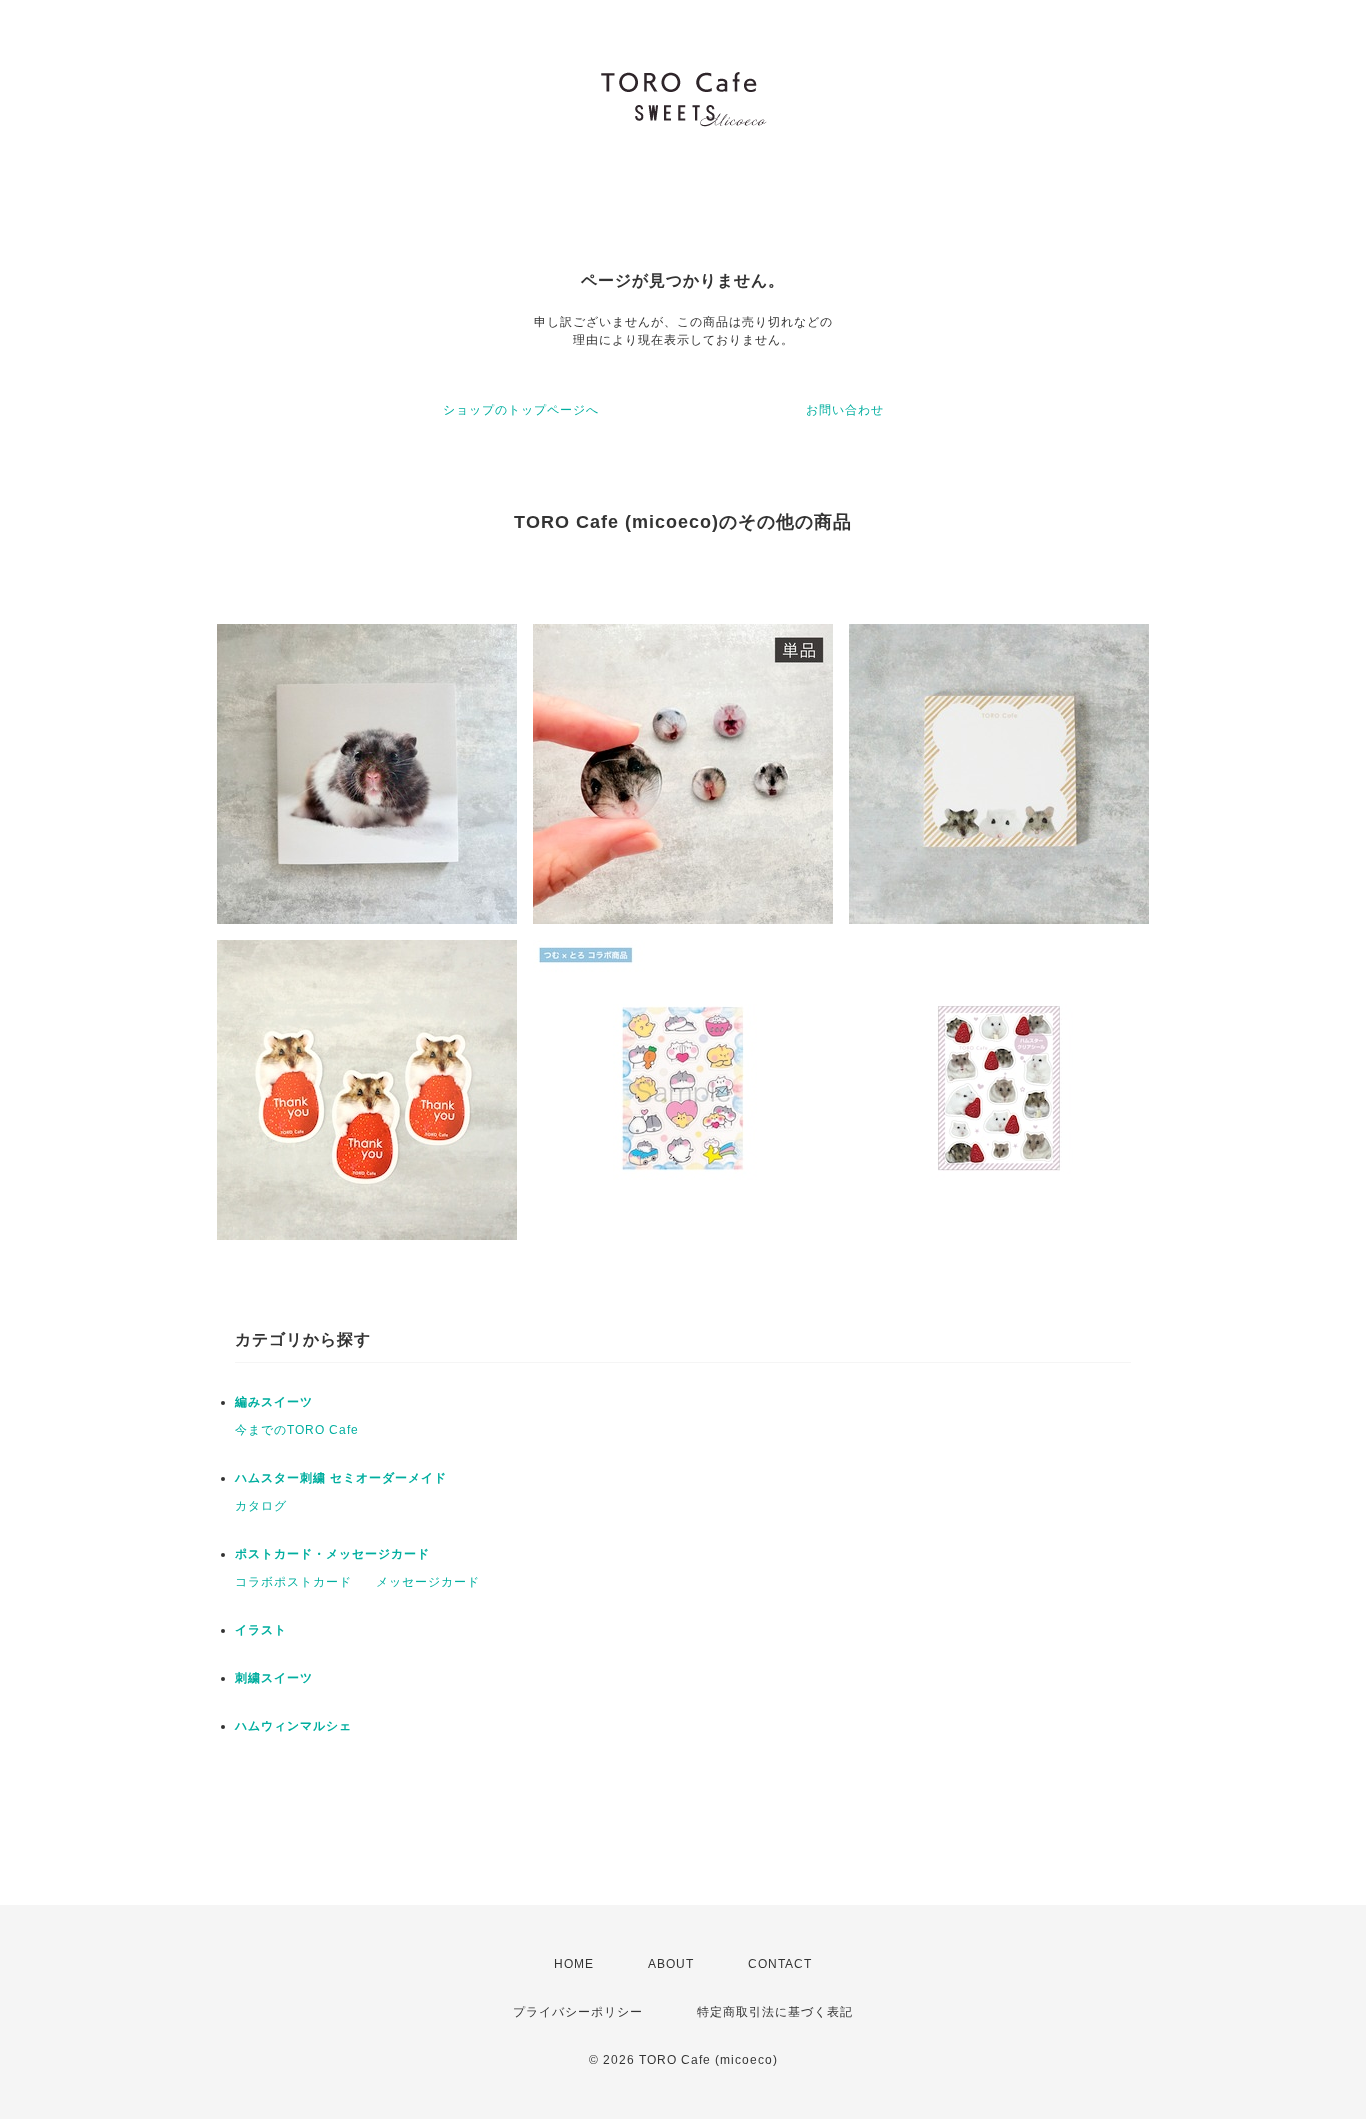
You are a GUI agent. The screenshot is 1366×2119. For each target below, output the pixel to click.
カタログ (261, 1506)
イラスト (261, 1630)
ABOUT (671, 1964)
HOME (574, 1964)
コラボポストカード (293, 1582)
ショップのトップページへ (521, 410)
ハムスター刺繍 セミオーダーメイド (341, 1478)
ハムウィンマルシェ (293, 1726)
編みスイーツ (274, 1402)
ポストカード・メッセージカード (332, 1554)
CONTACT (780, 1964)
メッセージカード (428, 1582)
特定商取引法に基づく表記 (775, 2012)
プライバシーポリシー (578, 2012)
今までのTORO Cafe (297, 1430)
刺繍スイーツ (274, 1678)
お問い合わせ (845, 410)
